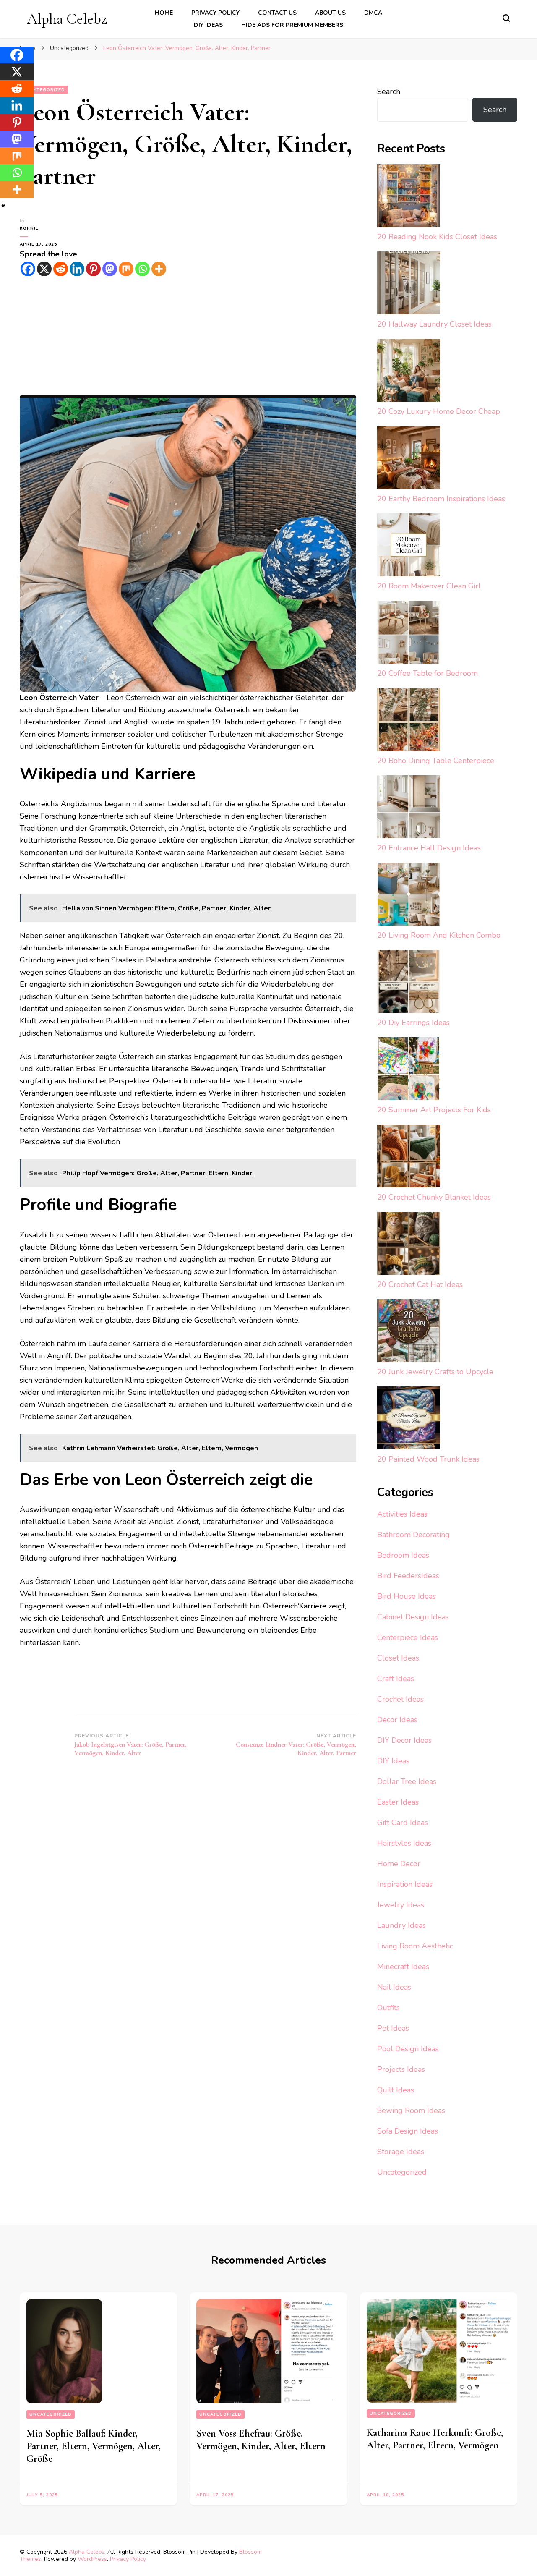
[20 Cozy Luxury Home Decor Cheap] (409, 372)
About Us (330, 13)
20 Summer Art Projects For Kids (434, 1110)
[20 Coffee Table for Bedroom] (409, 634)
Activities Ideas (402, 1514)
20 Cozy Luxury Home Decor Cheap (439, 411)
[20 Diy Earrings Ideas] (409, 983)
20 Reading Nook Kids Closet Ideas (437, 237)
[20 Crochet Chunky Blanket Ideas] (409, 1158)
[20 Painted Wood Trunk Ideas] (409, 1420)
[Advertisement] (188, 336)
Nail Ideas (394, 1987)
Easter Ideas (398, 1802)
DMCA (373, 13)
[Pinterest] (93, 269)
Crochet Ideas (400, 1699)
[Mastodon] (110, 269)
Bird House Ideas (407, 1596)
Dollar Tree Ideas (407, 1781)
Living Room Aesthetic (415, 1946)
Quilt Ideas (396, 2090)
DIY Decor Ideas (404, 1740)
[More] (159, 269)
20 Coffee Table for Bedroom (428, 673)
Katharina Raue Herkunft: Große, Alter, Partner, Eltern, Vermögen (435, 2439)
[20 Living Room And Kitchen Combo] (409, 896)
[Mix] (126, 269)
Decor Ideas (397, 1720)
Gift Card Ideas (403, 1823)
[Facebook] (28, 269)
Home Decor (399, 1864)
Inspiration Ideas (405, 1884)
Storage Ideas (401, 2152)
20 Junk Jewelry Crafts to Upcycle (435, 1372)
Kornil (29, 228)
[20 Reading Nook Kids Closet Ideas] (409, 197)
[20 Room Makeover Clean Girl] (409, 547)
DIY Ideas (393, 1761)
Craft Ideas (396, 1679)
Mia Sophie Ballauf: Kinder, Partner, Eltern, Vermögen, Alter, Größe (94, 2446)
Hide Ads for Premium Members (292, 25)
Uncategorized (44, 90)
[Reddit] (61, 269)
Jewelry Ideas (401, 1905)
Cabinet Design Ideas (413, 1617)
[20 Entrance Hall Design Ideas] (409, 809)
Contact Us (277, 13)
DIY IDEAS (208, 25)
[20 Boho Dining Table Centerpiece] (409, 721)
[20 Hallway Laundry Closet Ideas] (409, 285)
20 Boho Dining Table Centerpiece (436, 761)
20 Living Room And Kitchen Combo (439, 935)
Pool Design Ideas (408, 2049)
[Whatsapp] (142, 269)
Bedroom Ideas (403, 1555)
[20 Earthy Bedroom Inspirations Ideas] (409, 459)
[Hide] (3, 206)
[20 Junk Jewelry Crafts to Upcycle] (409, 1332)
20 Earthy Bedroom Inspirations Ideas (441, 499)
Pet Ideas (393, 2028)
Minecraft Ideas (403, 1967)
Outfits (388, 2008)
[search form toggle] (506, 18)
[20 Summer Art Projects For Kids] (409, 1071)
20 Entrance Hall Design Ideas (429, 848)
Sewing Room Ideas (411, 2110)
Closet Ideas (398, 1658)
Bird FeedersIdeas (408, 1576)
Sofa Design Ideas (408, 2131)
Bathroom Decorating (413, 1535)
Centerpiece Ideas (408, 1637)
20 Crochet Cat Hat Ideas (420, 1284)
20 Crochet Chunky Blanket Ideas (434, 1197)
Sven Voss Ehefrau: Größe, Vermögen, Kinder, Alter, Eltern (261, 2440)
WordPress (92, 2559)
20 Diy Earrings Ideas (413, 1023)
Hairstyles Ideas (404, 1843)
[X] (44, 269)
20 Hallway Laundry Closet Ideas (434, 324)
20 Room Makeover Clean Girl (429, 586)
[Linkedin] (77, 269)
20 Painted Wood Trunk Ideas (428, 1459)
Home (164, 13)
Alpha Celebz (67, 19)
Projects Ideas (401, 2069)
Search (389, 92)
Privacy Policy (215, 13)
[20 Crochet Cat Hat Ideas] (409, 1245)
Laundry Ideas (401, 1925)
